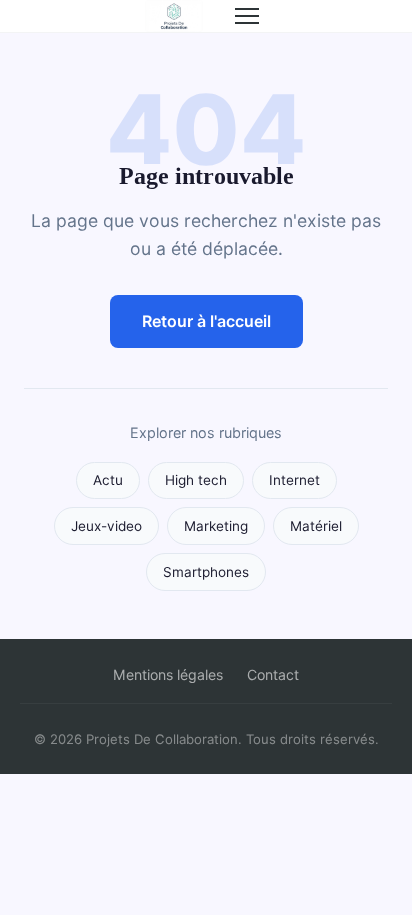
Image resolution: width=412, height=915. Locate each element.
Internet (294, 480)
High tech (196, 480)
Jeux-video (106, 526)
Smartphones (206, 572)
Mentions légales (168, 674)
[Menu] (247, 16)
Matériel (316, 526)
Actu (108, 480)
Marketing (216, 526)
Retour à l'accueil (206, 321)
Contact (273, 674)
